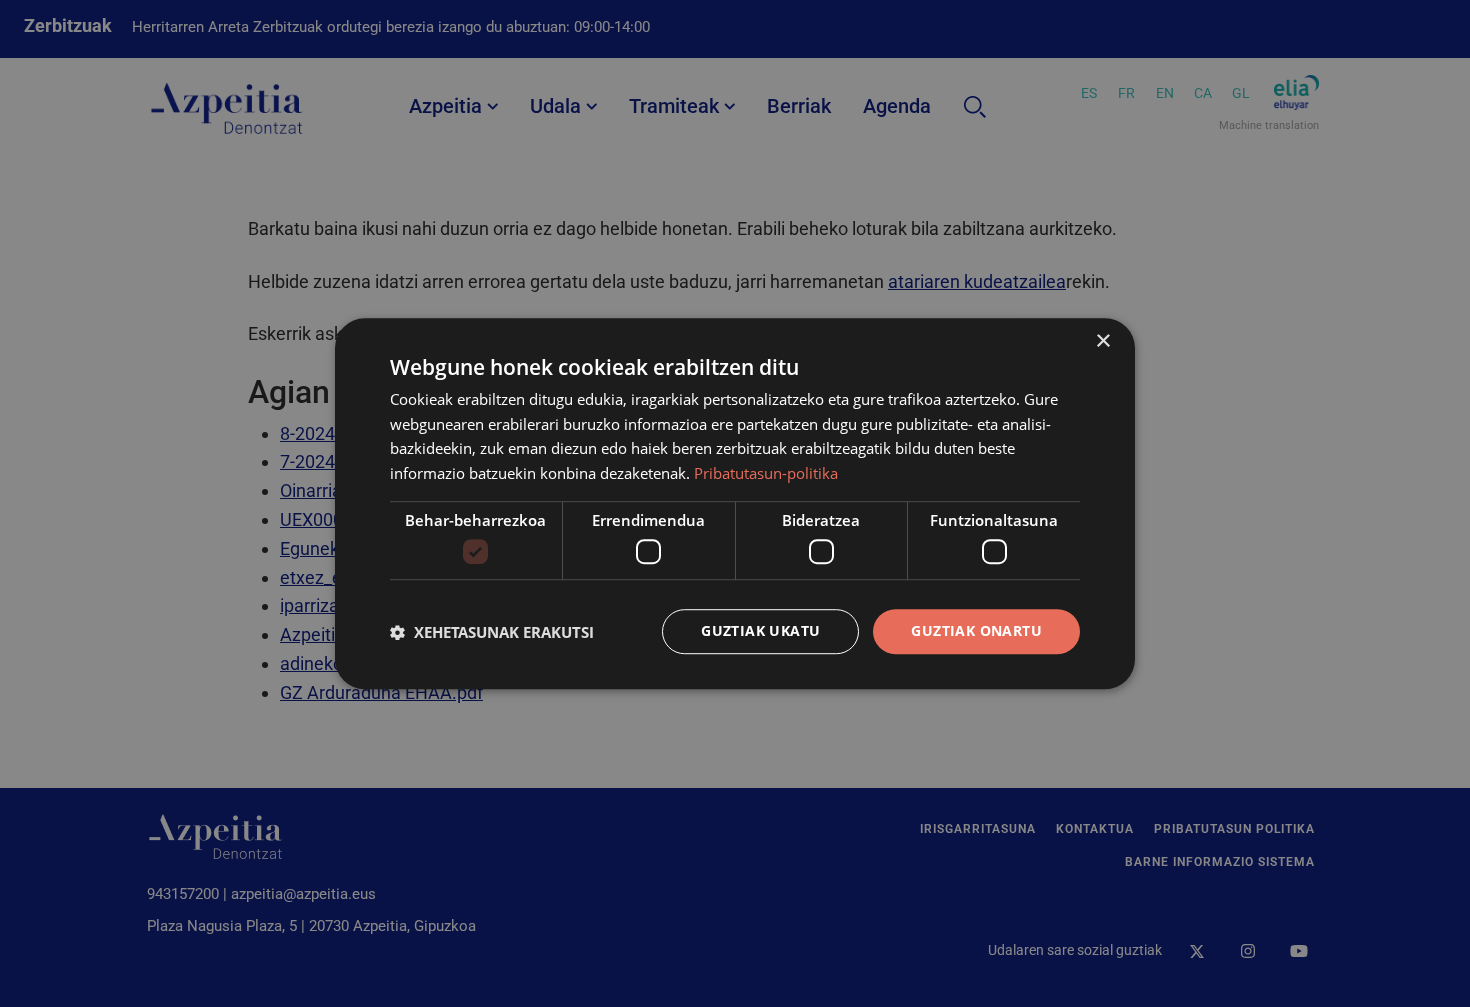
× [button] (1102, 341)
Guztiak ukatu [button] (760, 631)
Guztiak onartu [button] (976, 631)
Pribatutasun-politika (766, 473)
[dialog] (735, 504)
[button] (492, 632)
